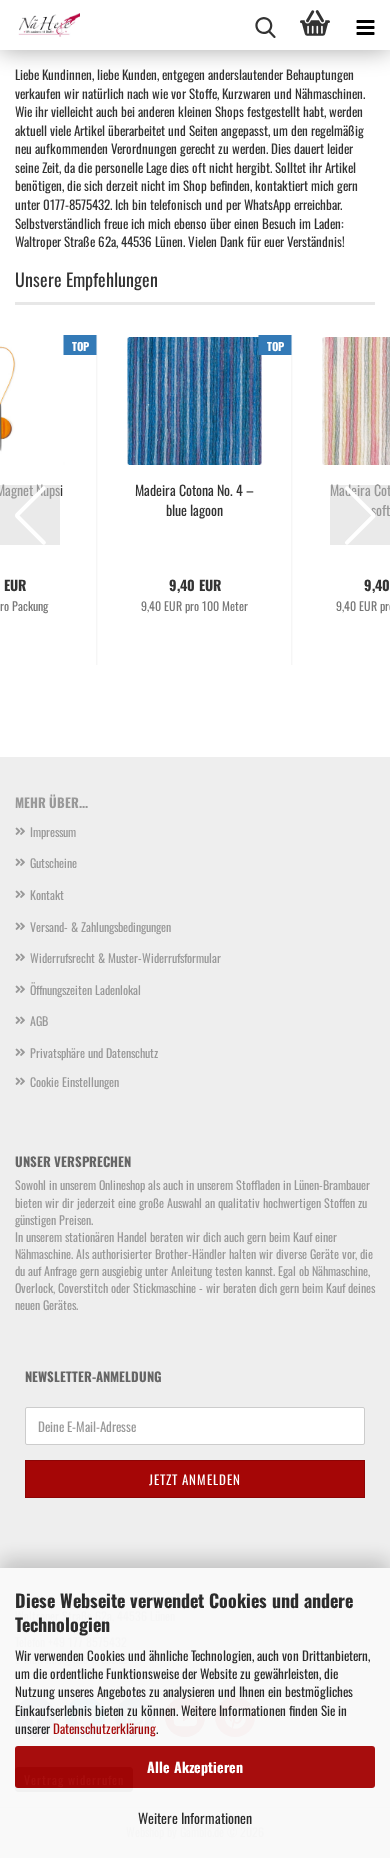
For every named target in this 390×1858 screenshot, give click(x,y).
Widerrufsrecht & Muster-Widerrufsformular (125, 957)
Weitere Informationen (195, 1817)
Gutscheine (53, 862)
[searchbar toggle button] (265, 25)
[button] (30, 515)
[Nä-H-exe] (40, 25)
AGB (39, 1020)
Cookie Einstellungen (74, 1081)
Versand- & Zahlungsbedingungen (100, 926)
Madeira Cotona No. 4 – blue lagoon (194, 500)
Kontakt (47, 894)
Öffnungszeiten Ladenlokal (85, 989)
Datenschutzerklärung (104, 1728)
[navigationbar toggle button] (365, 25)
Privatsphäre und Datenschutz (94, 1052)
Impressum (53, 831)
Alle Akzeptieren (195, 1766)
